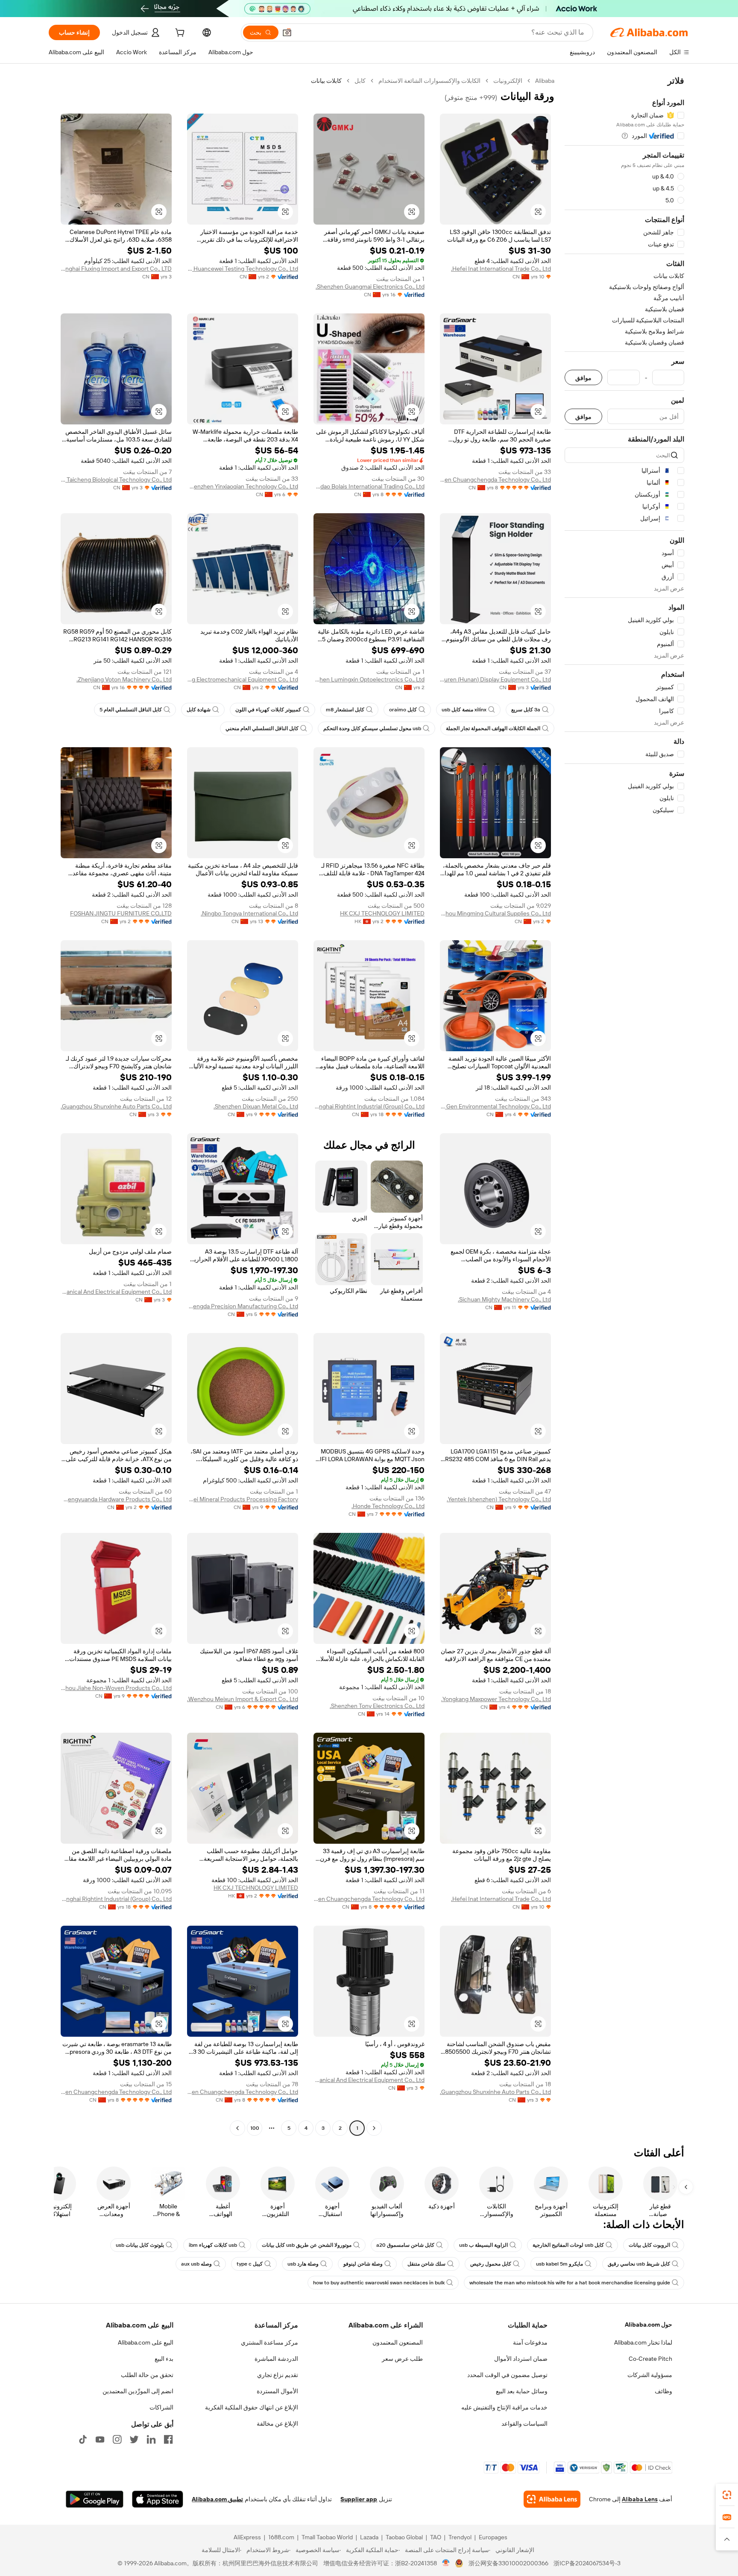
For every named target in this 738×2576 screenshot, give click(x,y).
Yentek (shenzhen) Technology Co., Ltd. (499, 1499)
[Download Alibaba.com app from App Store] (158, 2499)
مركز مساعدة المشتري (269, 2342)
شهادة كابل (199, 710)
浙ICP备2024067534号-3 (587, 2563)
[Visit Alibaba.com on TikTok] (83, 2439)
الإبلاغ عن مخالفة (277, 2424)
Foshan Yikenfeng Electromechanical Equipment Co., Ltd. (243, 679)
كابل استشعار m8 (345, 710)
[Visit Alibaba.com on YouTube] (100, 2439)
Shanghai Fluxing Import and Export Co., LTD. (116, 269)
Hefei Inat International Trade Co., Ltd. (501, 269)
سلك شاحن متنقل (426, 2264)
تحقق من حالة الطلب (147, 2375)
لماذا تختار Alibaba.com (643, 2342)
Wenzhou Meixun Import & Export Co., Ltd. (243, 1699)
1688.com (281, 2537)
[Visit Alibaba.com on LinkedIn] (151, 2439)
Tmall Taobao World (327, 2537)
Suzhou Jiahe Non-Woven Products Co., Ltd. (116, 1688)
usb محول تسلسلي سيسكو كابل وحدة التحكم (372, 728)
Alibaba (545, 81)
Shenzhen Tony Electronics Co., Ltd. (377, 1706)
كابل (360, 81)
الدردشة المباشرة (276, 2359)
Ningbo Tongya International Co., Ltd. (249, 913)
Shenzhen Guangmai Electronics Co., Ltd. (370, 287)
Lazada (369, 2537)
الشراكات (161, 2407)
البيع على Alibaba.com (146, 2342)
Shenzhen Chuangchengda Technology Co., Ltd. (495, 480)
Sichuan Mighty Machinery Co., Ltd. (504, 1299)
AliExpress (247, 2537)
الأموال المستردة (277, 2391)
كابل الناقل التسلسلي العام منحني (262, 728)
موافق (583, 378)
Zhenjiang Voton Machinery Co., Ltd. (124, 679)
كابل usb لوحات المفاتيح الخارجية (568, 2245)
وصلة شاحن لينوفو (363, 2264)
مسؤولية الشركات (650, 2375)
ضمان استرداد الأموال (521, 2359)
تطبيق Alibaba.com (217, 2499)
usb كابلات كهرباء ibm (213, 2245)
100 (255, 2128)
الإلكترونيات (508, 81)
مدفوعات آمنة (530, 2342)
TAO (436, 2537)
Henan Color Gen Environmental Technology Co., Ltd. (495, 1106)
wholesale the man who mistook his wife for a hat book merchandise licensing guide (570, 2283)
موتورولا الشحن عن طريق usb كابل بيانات (307, 2245)
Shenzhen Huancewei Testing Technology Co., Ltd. (243, 269)
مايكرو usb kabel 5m (559, 2264)
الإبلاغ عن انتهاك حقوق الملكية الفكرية (252, 2407)
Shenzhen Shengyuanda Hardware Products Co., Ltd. (116, 1499)
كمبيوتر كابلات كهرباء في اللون (268, 710)
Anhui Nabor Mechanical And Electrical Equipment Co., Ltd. (116, 1292)
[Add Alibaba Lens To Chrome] (552, 2499)
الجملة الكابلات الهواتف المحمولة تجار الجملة (493, 728)
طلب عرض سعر (402, 2359)
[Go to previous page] (374, 2128)
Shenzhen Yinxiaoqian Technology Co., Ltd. (243, 486)
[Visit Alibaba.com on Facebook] (168, 2439)
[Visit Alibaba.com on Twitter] (134, 2439)
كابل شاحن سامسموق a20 (405, 2245)
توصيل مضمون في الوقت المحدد (507, 2375)
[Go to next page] (237, 2128)
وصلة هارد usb (303, 2264)
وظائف (663, 2391)
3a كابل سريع (526, 710)
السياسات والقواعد (524, 2424)
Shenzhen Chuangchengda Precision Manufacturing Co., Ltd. (243, 1306)
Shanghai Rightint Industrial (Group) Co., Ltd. (369, 1106)
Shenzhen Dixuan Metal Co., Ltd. (256, 1106)
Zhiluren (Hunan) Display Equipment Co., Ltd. (495, 679)
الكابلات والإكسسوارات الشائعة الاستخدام (429, 81)
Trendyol (460, 2537)
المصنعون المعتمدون (398, 2342)
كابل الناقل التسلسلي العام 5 (131, 710)
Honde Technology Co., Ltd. (388, 1506)
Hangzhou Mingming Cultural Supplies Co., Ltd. (495, 913)
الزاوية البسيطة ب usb (483, 2245)
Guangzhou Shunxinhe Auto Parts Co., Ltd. (116, 1106)
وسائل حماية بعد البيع (522, 2391)
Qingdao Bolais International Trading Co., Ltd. (369, 486)
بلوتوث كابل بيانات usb (140, 2245)
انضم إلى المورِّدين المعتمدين (138, 2391)
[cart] (179, 34)
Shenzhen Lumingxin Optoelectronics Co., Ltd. (369, 679)
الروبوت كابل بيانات (649, 2245)
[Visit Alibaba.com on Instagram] (117, 2439)
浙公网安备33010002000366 (508, 2563)
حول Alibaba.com (649, 2325)
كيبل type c (250, 2264)
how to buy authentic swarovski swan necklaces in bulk (379, 2283)
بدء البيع (164, 2359)
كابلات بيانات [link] (326, 81)
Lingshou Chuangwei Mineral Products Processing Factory (243, 1499)
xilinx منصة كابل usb (464, 710)
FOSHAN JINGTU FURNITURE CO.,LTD (121, 913)
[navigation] (624, 1105)
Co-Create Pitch (650, 2359)
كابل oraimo (403, 710)
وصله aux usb (196, 2264)
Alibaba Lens (640, 2499)
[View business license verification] (446, 2563)
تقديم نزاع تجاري (278, 2375)
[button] (287, 32)
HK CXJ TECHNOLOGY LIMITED (382, 913)
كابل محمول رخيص (491, 2264)
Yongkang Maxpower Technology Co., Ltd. (496, 1699)
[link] (727, 2495)
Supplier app (359, 2499)
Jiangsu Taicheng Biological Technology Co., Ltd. (116, 480)
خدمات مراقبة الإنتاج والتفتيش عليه (504, 2407)
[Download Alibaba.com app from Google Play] (95, 2499)
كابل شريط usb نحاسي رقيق (639, 2264)
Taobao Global (404, 2537)
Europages (493, 2537)
